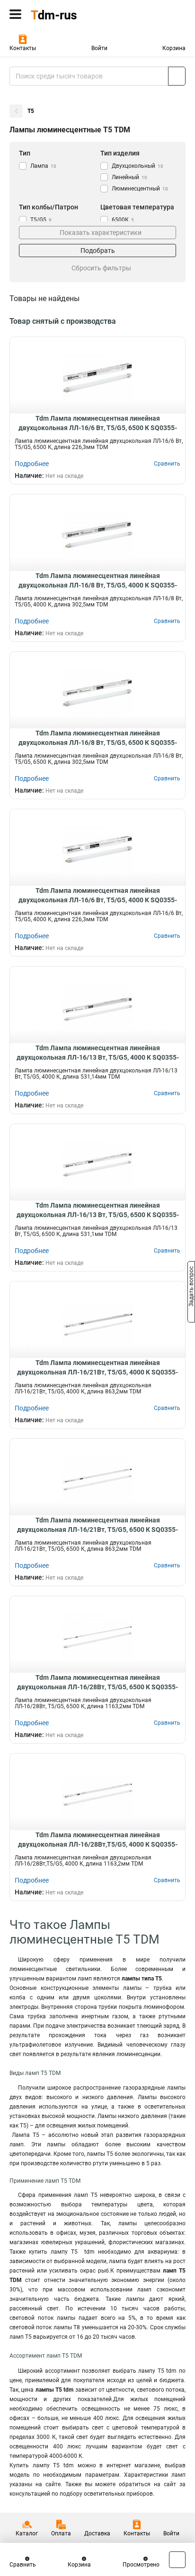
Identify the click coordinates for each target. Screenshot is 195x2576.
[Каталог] (15, 14)
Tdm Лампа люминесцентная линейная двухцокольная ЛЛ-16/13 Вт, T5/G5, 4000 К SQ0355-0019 (98, 1053)
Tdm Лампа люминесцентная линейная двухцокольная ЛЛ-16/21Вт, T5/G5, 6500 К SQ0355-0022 (97, 1525)
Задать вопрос (191, 1288)
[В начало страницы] (177, 2560)
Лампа (43, 166)
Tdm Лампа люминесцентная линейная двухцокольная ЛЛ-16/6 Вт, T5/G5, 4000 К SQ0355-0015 (98, 896)
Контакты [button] (23, 48)
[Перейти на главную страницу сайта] (71, 14)
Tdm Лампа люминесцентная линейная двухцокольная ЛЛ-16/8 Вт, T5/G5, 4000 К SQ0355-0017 (98, 581)
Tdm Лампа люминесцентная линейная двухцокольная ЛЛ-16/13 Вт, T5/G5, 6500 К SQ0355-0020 (98, 1210)
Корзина (174, 48)
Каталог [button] (27, 2533)
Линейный (129, 177)
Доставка (97, 2533)
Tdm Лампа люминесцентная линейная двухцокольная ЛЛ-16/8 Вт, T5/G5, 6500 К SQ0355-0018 (98, 738)
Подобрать (98, 251)
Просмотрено (141, 2565)
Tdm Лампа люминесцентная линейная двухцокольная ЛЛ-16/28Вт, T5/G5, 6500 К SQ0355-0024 (97, 1683)
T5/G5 (41, 220)
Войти (99, 48)
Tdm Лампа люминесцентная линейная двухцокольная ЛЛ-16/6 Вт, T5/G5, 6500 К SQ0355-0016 (98, 424)
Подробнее (32, 464)
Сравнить (23, 2565)
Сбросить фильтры (101, 268)
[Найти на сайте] (177, 76)
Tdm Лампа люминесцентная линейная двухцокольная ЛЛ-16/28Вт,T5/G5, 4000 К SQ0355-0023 (98, 1840)
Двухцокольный (137, 166)
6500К (123, 220)
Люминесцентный (140, 189)
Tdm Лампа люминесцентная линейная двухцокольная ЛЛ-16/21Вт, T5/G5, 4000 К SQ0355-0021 (97, 1368)
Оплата (61, 2533)
